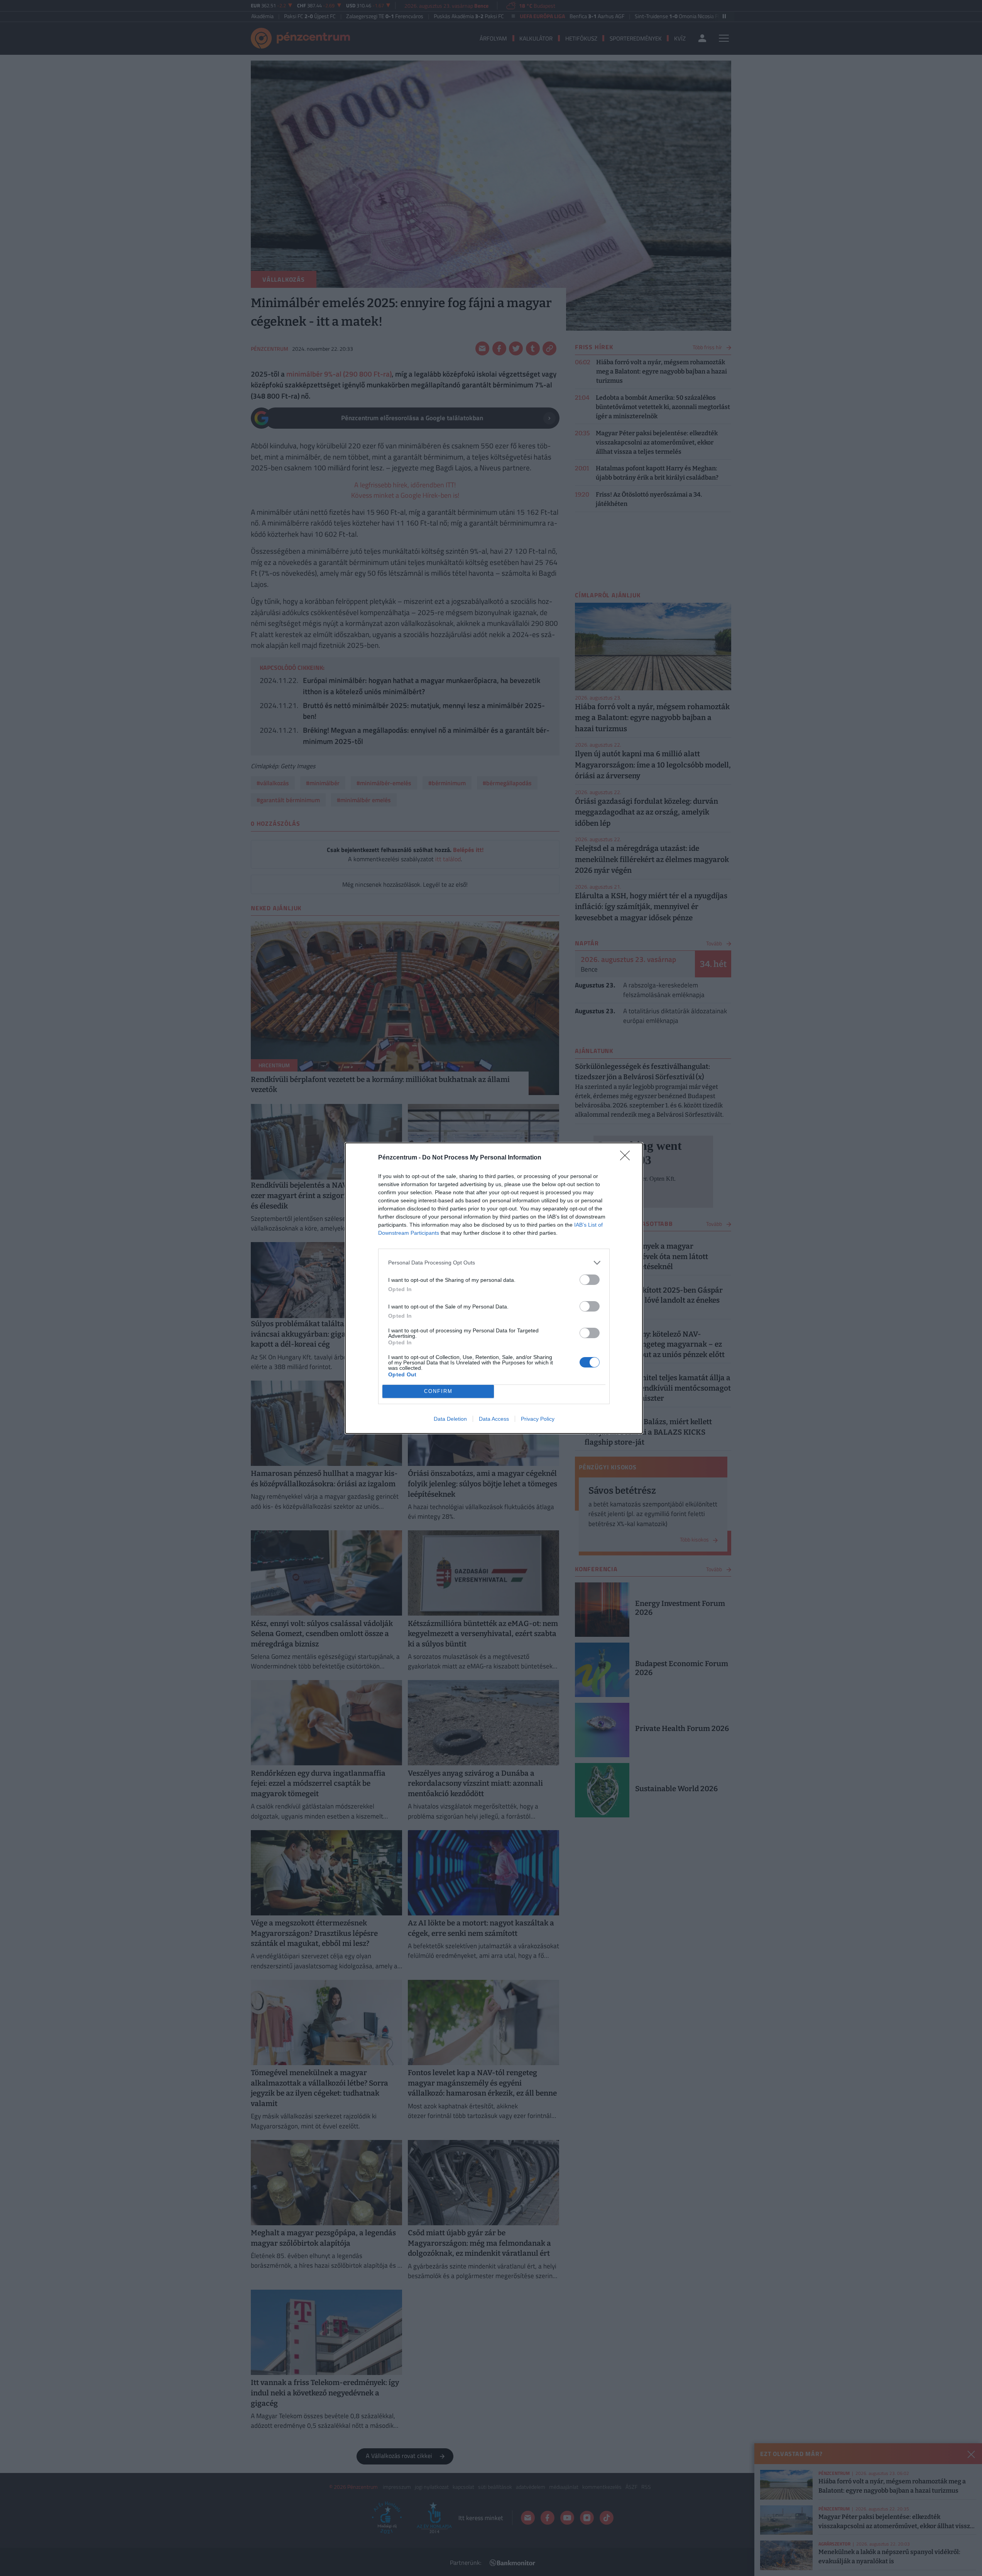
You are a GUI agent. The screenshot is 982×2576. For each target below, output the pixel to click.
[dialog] (494, 1288)
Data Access (494, 1419)
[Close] (627, 1158)
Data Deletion (450, 1419)
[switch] (590, 1280)
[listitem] (494, 1263)
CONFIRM (438, 1391)
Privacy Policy (538, 1419)
